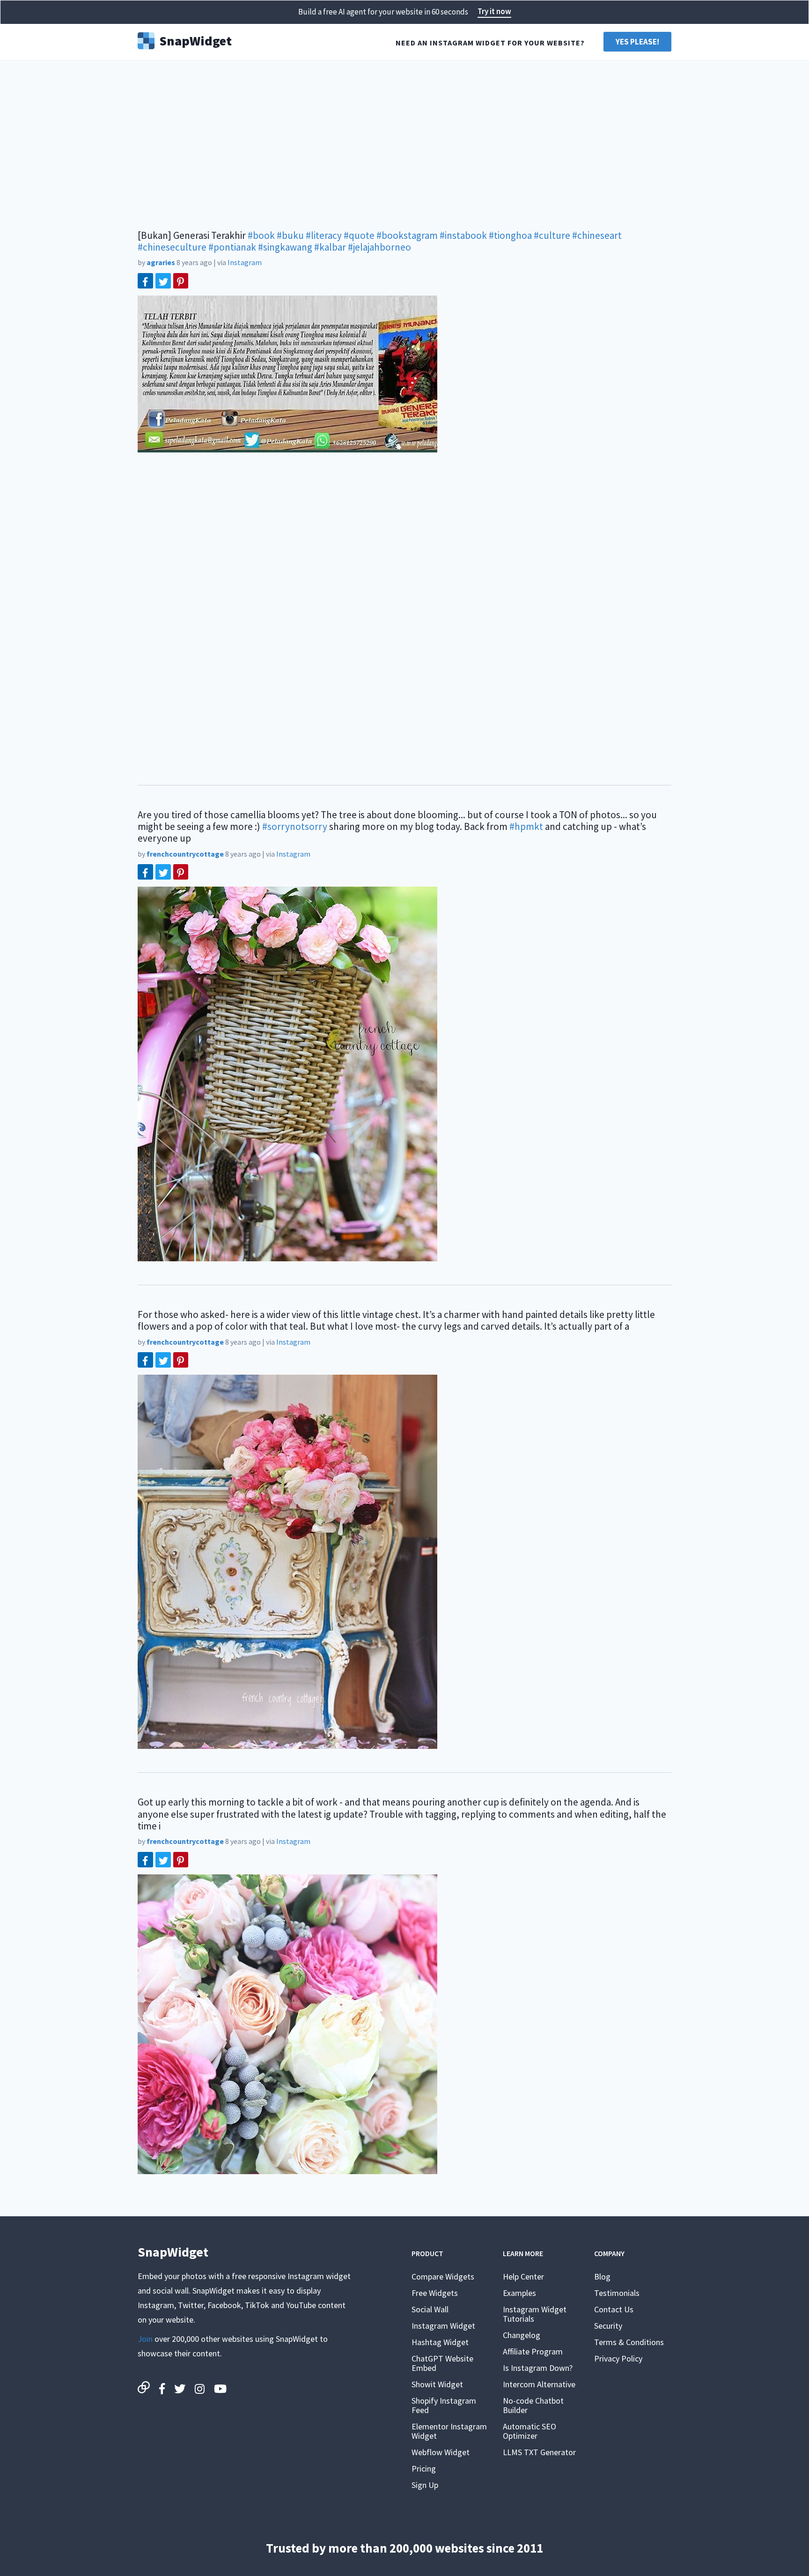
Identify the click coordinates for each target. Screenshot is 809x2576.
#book (261, 235)
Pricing (424, 2469)
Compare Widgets (443, 2276)
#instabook (463, 235)
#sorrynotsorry (295, 826)
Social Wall (430, 2309)
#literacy (324, 235)
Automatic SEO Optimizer (530, 2431)
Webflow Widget (441, 2452)
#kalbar (330, 247)
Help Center (523, 2276)
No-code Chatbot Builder (533, 2405)
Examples (519, 2293)
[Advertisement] (404, 141)
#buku (290, 235)
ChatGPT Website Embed (442, 2363)
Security (608, 2326)
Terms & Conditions (629, 2342)
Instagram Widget (443, 2326)
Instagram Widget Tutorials (535, 2314)
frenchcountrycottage (185, 854)
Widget (195, 40)
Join (145, 2339)
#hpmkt (526, 826)
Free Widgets (435, 2293)
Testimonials (617, 2293)
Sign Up (425, 2485)
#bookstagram (407, 235)
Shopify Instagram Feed (444, 2405)
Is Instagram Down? (538, 2368)
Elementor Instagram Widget (449, 2431)
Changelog (522, 2335)
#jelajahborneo (379, 247)
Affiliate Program (533, 2351)
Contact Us (614, 2309)
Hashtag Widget (440, 2342)
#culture (552, 235)
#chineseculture (172, 247)
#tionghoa (510, 235)
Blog (602, 2276)
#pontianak (232, 247)
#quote (359, 235)
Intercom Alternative (539, 2384)
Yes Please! (637, 42)
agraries (161, 262)
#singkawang (285, 247)
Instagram (245, 262)
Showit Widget (437, 2384)
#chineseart (597, 235)
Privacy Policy (618, 2358)
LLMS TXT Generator (539, 2452)
